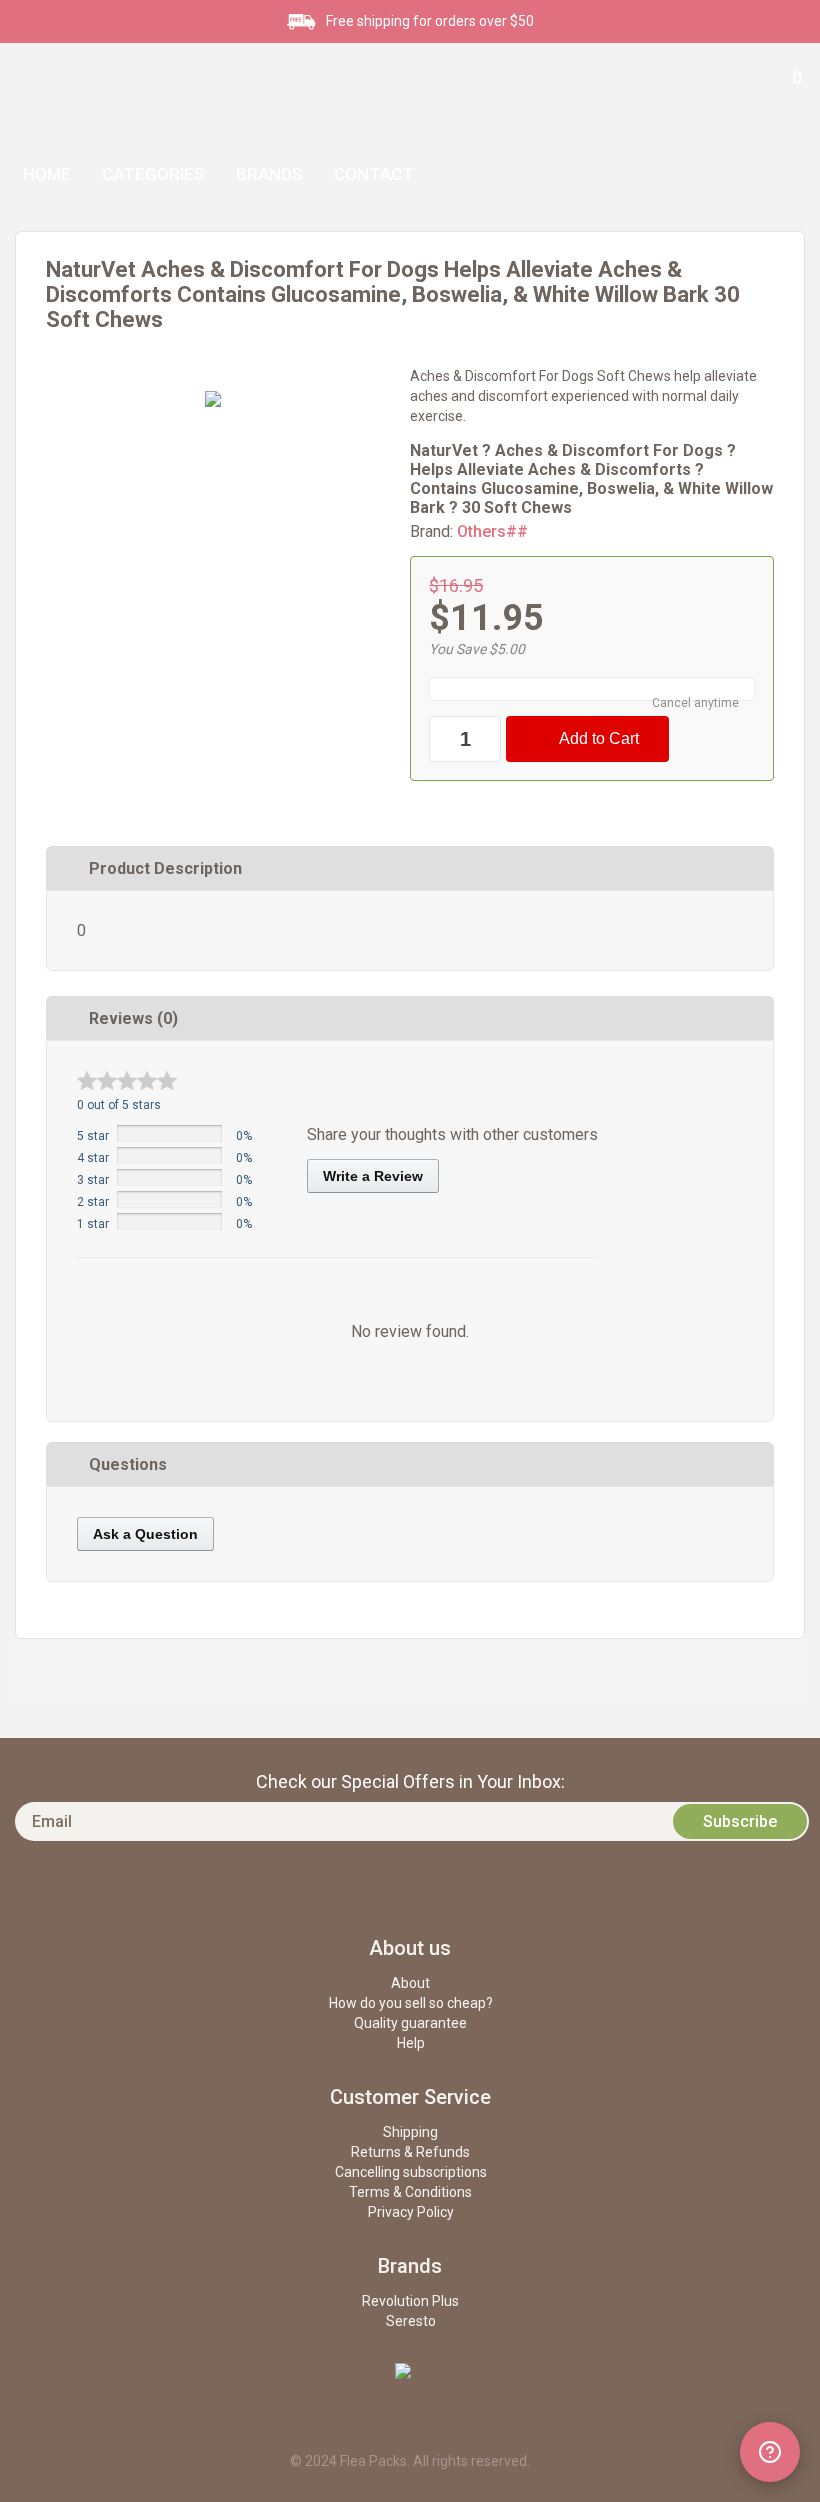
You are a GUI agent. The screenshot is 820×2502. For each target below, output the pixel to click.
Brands (269, 174)
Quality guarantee (410, 2023)
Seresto (411, 2321)
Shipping (410, 2132)
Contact (374, 174)
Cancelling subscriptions (411, 2172)
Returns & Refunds (410, 2152)
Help (411, 2043)
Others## (492, 531)
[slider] (127, 1080)
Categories (153, 174)
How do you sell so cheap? (411, 2003)
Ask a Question (145, 1534)
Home (47, 174)
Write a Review (373, 1176)
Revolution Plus (410, 2301)
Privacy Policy (411, 2212)
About (410, 1983)
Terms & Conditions (410, 2192)
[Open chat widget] (770, 2452)
